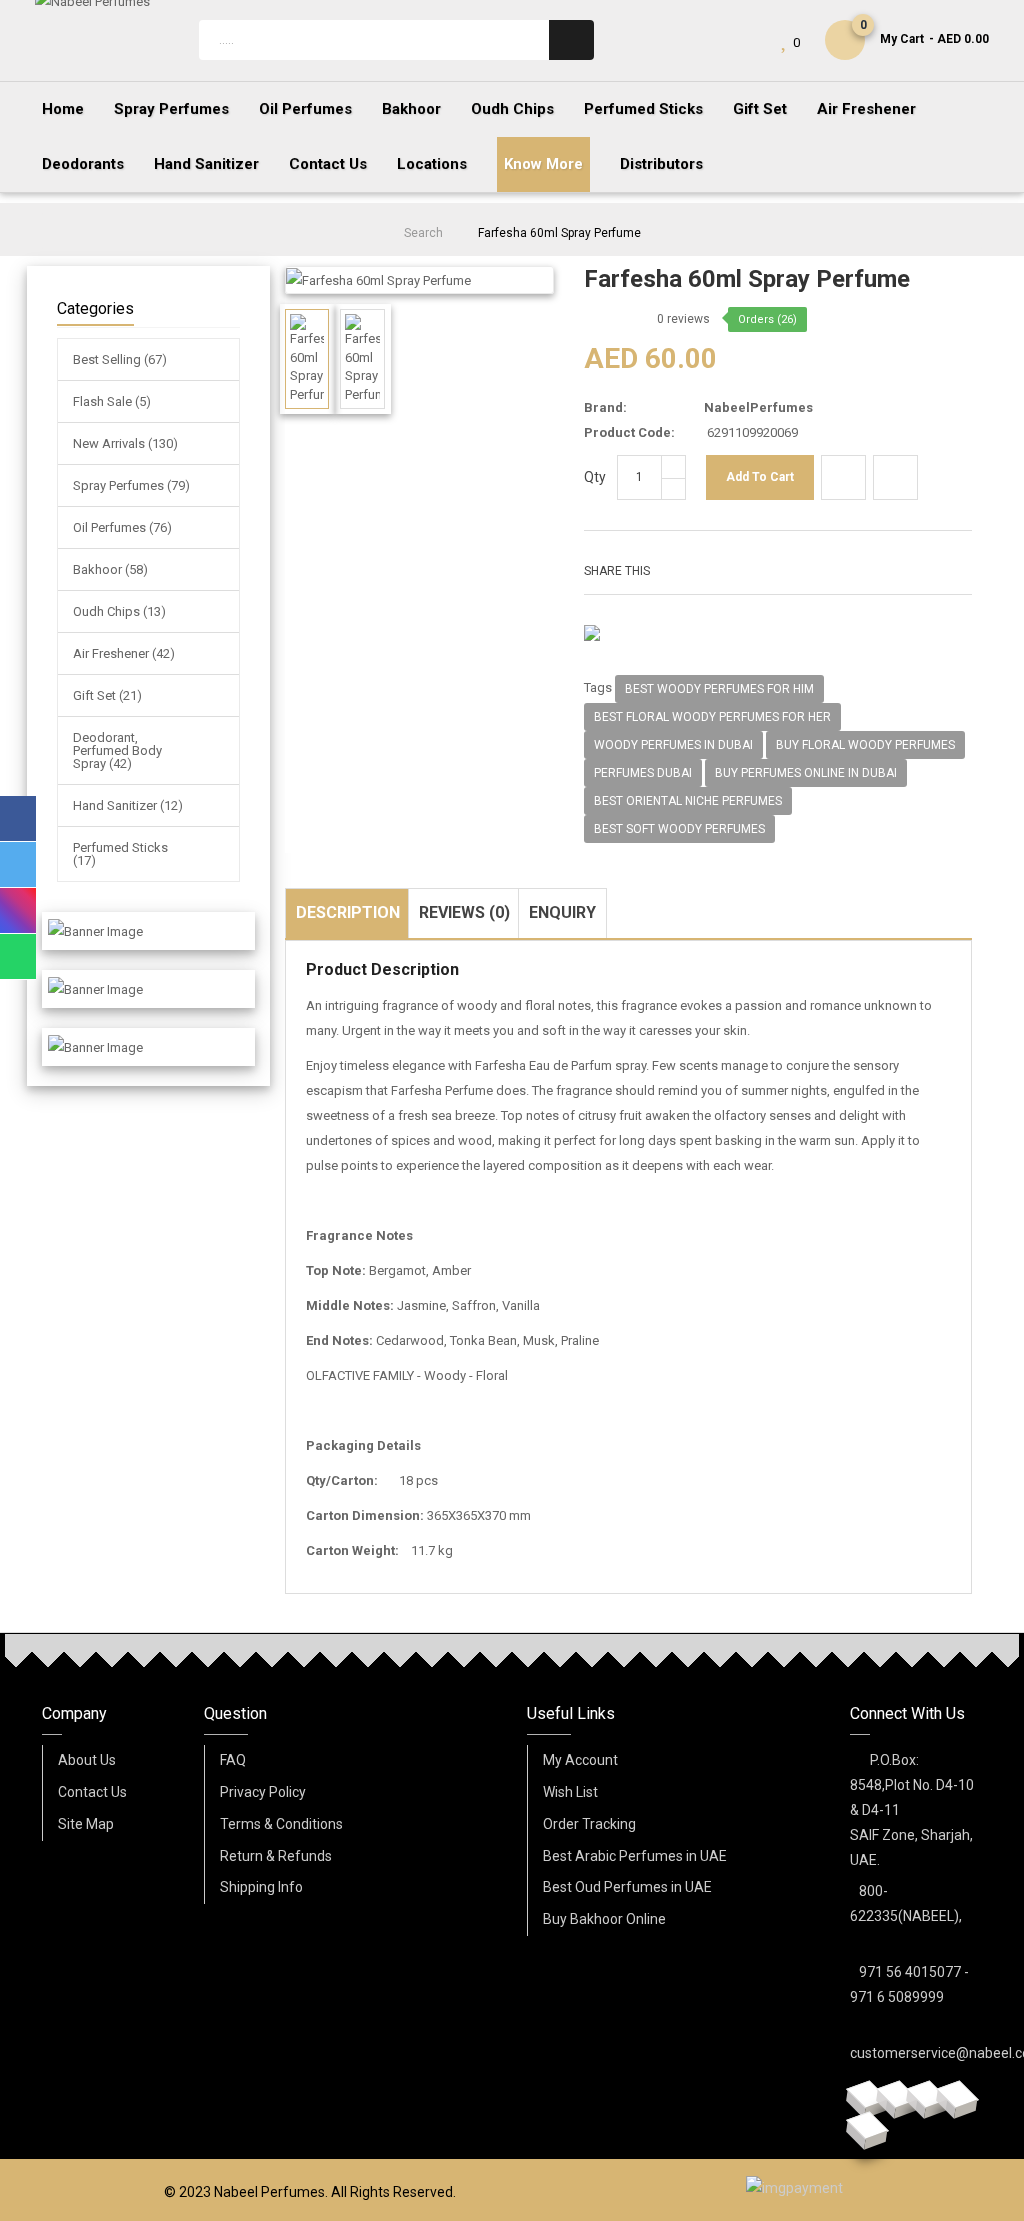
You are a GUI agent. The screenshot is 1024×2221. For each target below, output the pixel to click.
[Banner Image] (95, 931)
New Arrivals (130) (125, 443)
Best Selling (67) (120, 359)
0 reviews (683, 319)
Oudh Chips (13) (119, 611)
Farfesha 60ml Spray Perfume (559, 233)
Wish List (570, 1792)
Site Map (86, 1824)
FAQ (233, 1760)
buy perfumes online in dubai (806, 773)
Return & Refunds (276, 1856)
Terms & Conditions (281, 1824)
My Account (580, 1760)
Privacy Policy (263, 1792)
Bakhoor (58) (110, 569)
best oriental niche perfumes (688, 801)
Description (348, 912)
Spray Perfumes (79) (131, 485)
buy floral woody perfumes (865, 745)
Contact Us (92, 1792)
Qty (595, 477)
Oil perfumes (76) (122, 527)
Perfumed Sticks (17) (120, 854)
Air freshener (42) (124, 653)
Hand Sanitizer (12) (128, 805)
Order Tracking (589, 1824)
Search (423, 233)
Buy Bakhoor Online (604, 1919)
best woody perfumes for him (719, 689)
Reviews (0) (464, 912)
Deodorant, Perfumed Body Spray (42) (117, 750)
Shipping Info (261, 1887)
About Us (87, 1760)
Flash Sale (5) (112, 401)
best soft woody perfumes (679, 829)
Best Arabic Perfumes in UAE (635, 1856)
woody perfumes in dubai (673, 745)
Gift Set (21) (107, 695)
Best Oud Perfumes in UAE (627, 1887)
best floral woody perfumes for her (712, 717)
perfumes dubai (643, 773)
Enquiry (562, 912)
